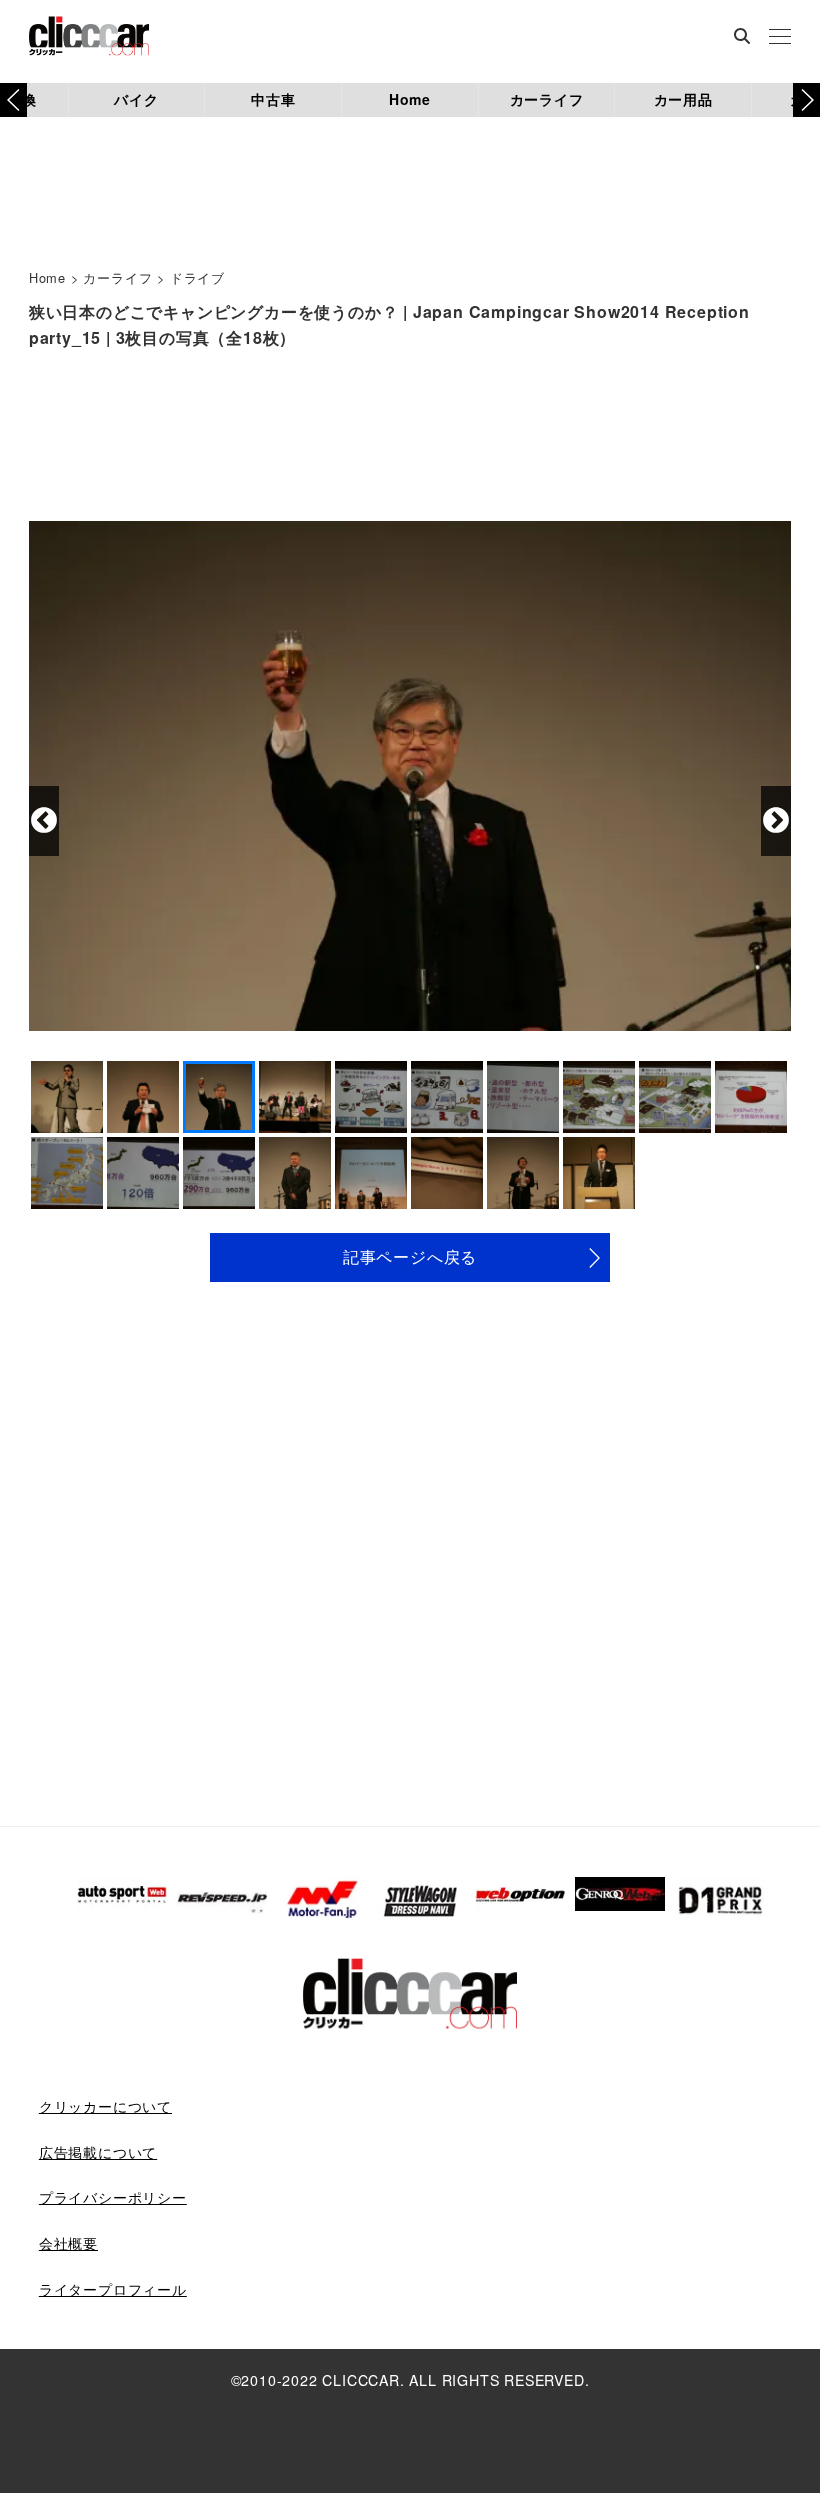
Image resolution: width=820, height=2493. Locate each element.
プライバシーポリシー (113, 2197)
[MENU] (780, 38)
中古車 (273, 99)
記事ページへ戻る (410, 1256)
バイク (136, 99)
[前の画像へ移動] (44, 821)
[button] (806, 100)
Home (410, 99)
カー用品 (683, 99)
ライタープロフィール (113, 2289)
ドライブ (197, 277)
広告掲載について (98, 2152)
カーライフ (547, 99)
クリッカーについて (105, 2106)
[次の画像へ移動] (776, 821)
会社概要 (68, 2243)
